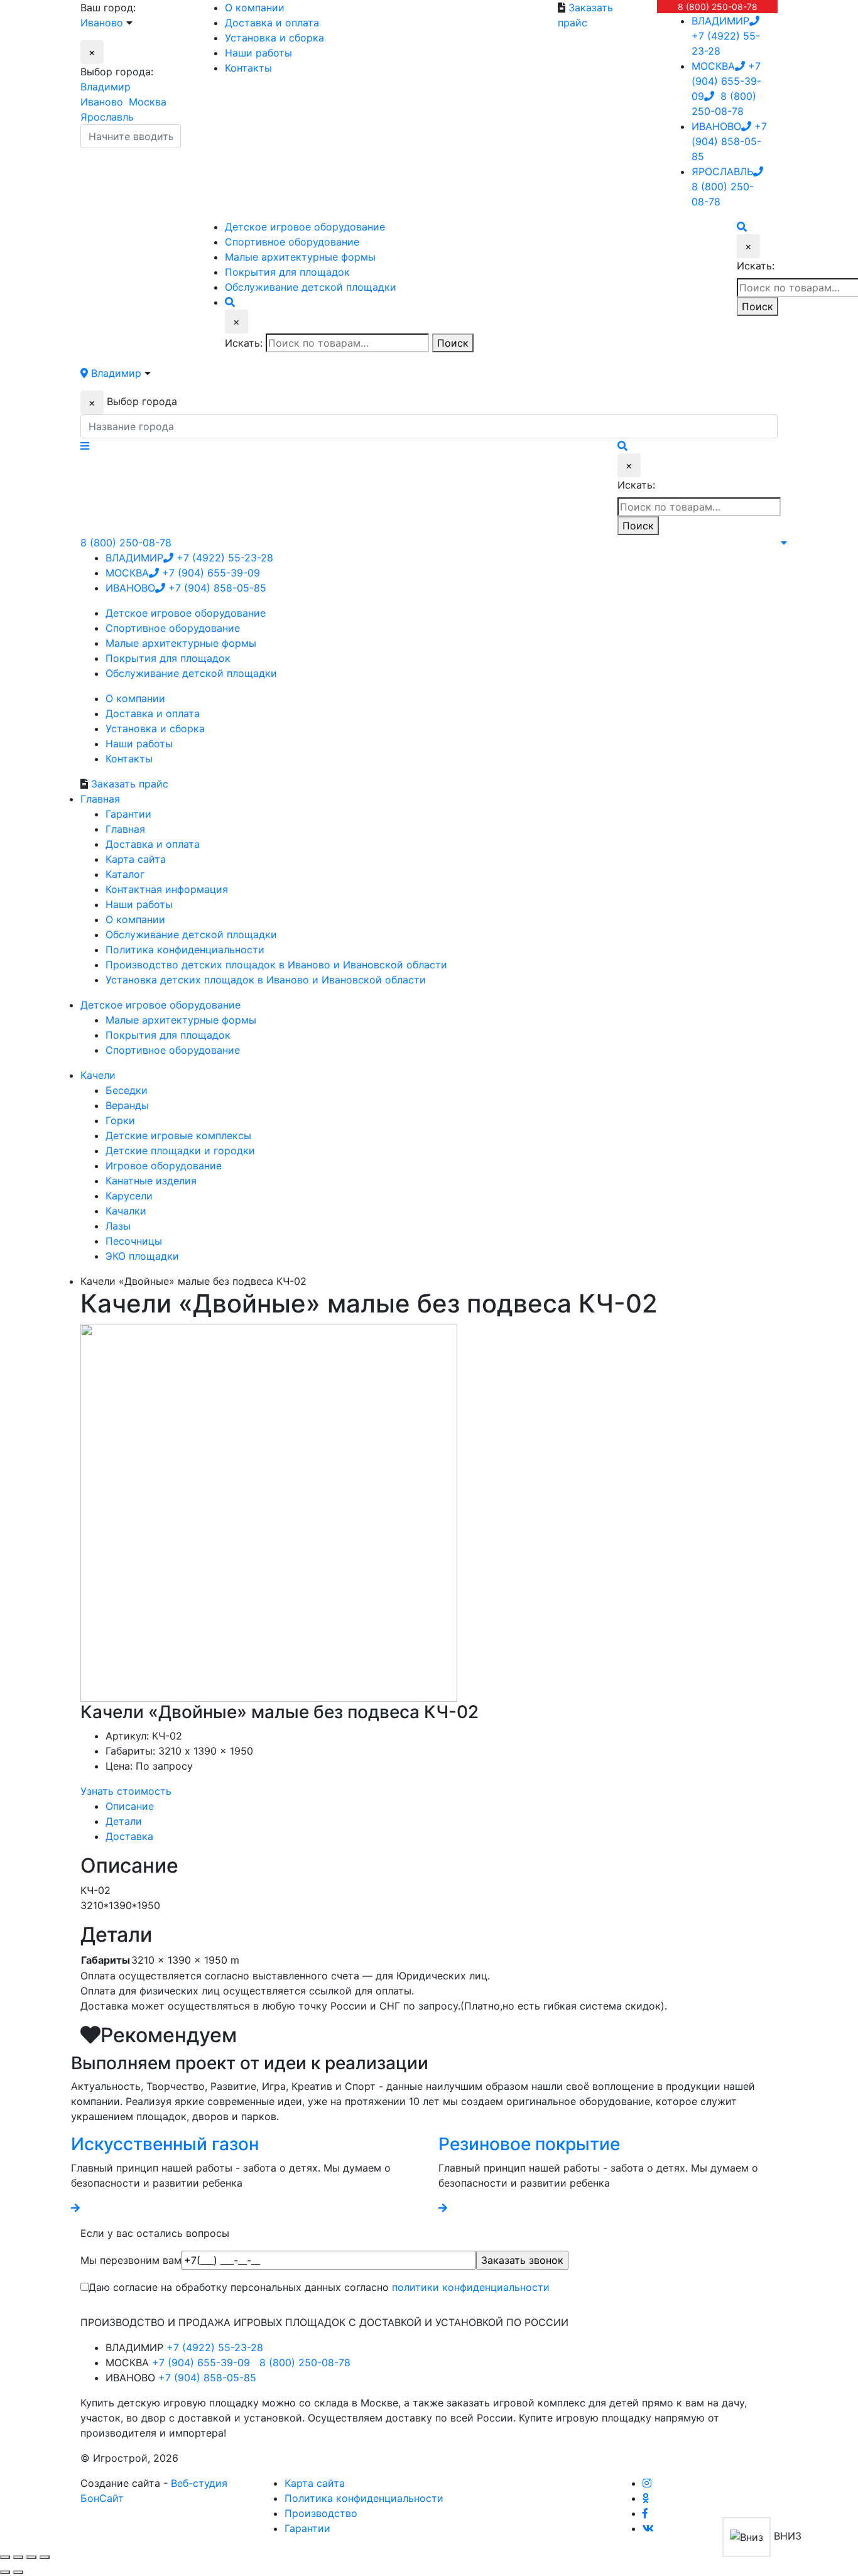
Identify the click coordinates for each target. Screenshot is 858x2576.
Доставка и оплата (272, 23)
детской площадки (311, 287)
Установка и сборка (274, 38)
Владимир (106, 87)
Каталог (125, 874)
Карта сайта (136, 859)
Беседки (127, 1090)
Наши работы (258, 53)
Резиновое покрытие (529, 2144)
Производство (321, 2513)
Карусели (129, 1196)
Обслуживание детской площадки (191, 934)
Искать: (244, 343)
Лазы (118, 1226)
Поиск (453, 343)
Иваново (102, 102)
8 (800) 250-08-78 (718, 7)
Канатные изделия (151, 1181)
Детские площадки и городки (180, 1150)
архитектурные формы (300, 257)
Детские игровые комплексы (178, 1135)
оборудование (292, 242)
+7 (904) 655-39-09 (726, 81)
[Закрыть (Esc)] (5, 2557)
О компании (255, 8)
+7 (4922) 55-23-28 (726, 36)
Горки (120, 1120)
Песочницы (134, 1241)
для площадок (287, 272)
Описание (130, 1806)
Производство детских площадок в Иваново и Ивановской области (276, 965)
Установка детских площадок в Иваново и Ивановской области (266, 980)
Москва (148, 102)
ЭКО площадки (142, 1256)
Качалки (126, 1211)
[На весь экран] (31, 2557)
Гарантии (128, 814)
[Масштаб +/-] (45, 2557)
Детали (124, 1821)
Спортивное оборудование (173, 1050)
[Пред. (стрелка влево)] (5, 2572)
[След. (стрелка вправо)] (18, 2572)
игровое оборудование (305, 227)
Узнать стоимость (126, 1791)
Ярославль (107, 117)
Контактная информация (167, 889)
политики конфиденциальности (471, 2287)
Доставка (129, 1836)
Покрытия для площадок (168, 1035)
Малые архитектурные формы (181, 1020)
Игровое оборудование (164, 1166)
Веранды (127, 1105)
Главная (125, 829)
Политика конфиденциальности (185, 950)
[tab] (442, 1806)
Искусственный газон (165, 2144)
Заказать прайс (130, 784)
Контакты (248, 68)
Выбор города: (117, 72)
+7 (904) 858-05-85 (729, 141)
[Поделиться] (18, 2557)
